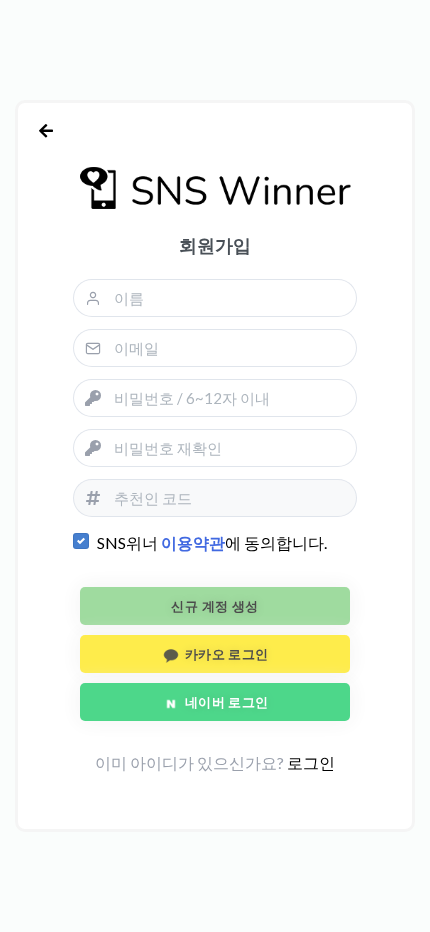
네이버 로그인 (224, 702)
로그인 (311, 762)
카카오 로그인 (224, 654)
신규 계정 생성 (214, 606)
